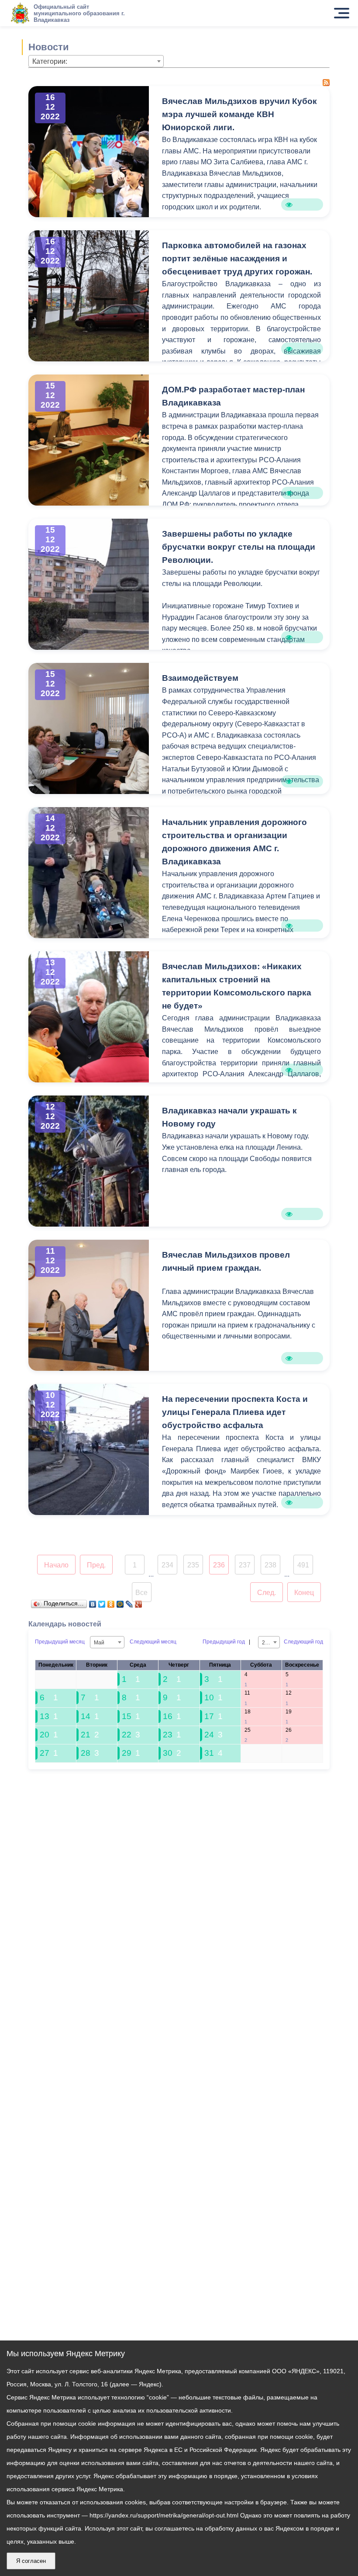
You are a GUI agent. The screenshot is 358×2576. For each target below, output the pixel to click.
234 (167, 1565)
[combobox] (96, 61)
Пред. (96, 1565)
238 (270, 1565)
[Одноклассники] (111, 1602)
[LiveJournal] (129, 1602)
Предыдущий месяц (60, 1642)
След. (267, 1593)
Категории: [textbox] (50, 61)
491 (303, 1565)
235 (193, 1565)
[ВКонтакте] (93, 1602)
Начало (56, 1565)
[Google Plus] (139, 1602)
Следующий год (303, 1642)
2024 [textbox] (268, 1643)
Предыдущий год (224, 1642)
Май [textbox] (99, 1643)
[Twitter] (102, 1602)
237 (245, 1565)
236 (219, 1565)
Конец (304, 1593)
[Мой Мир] (120, 1602)
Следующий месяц (153, 1642)
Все (141, 1593)
